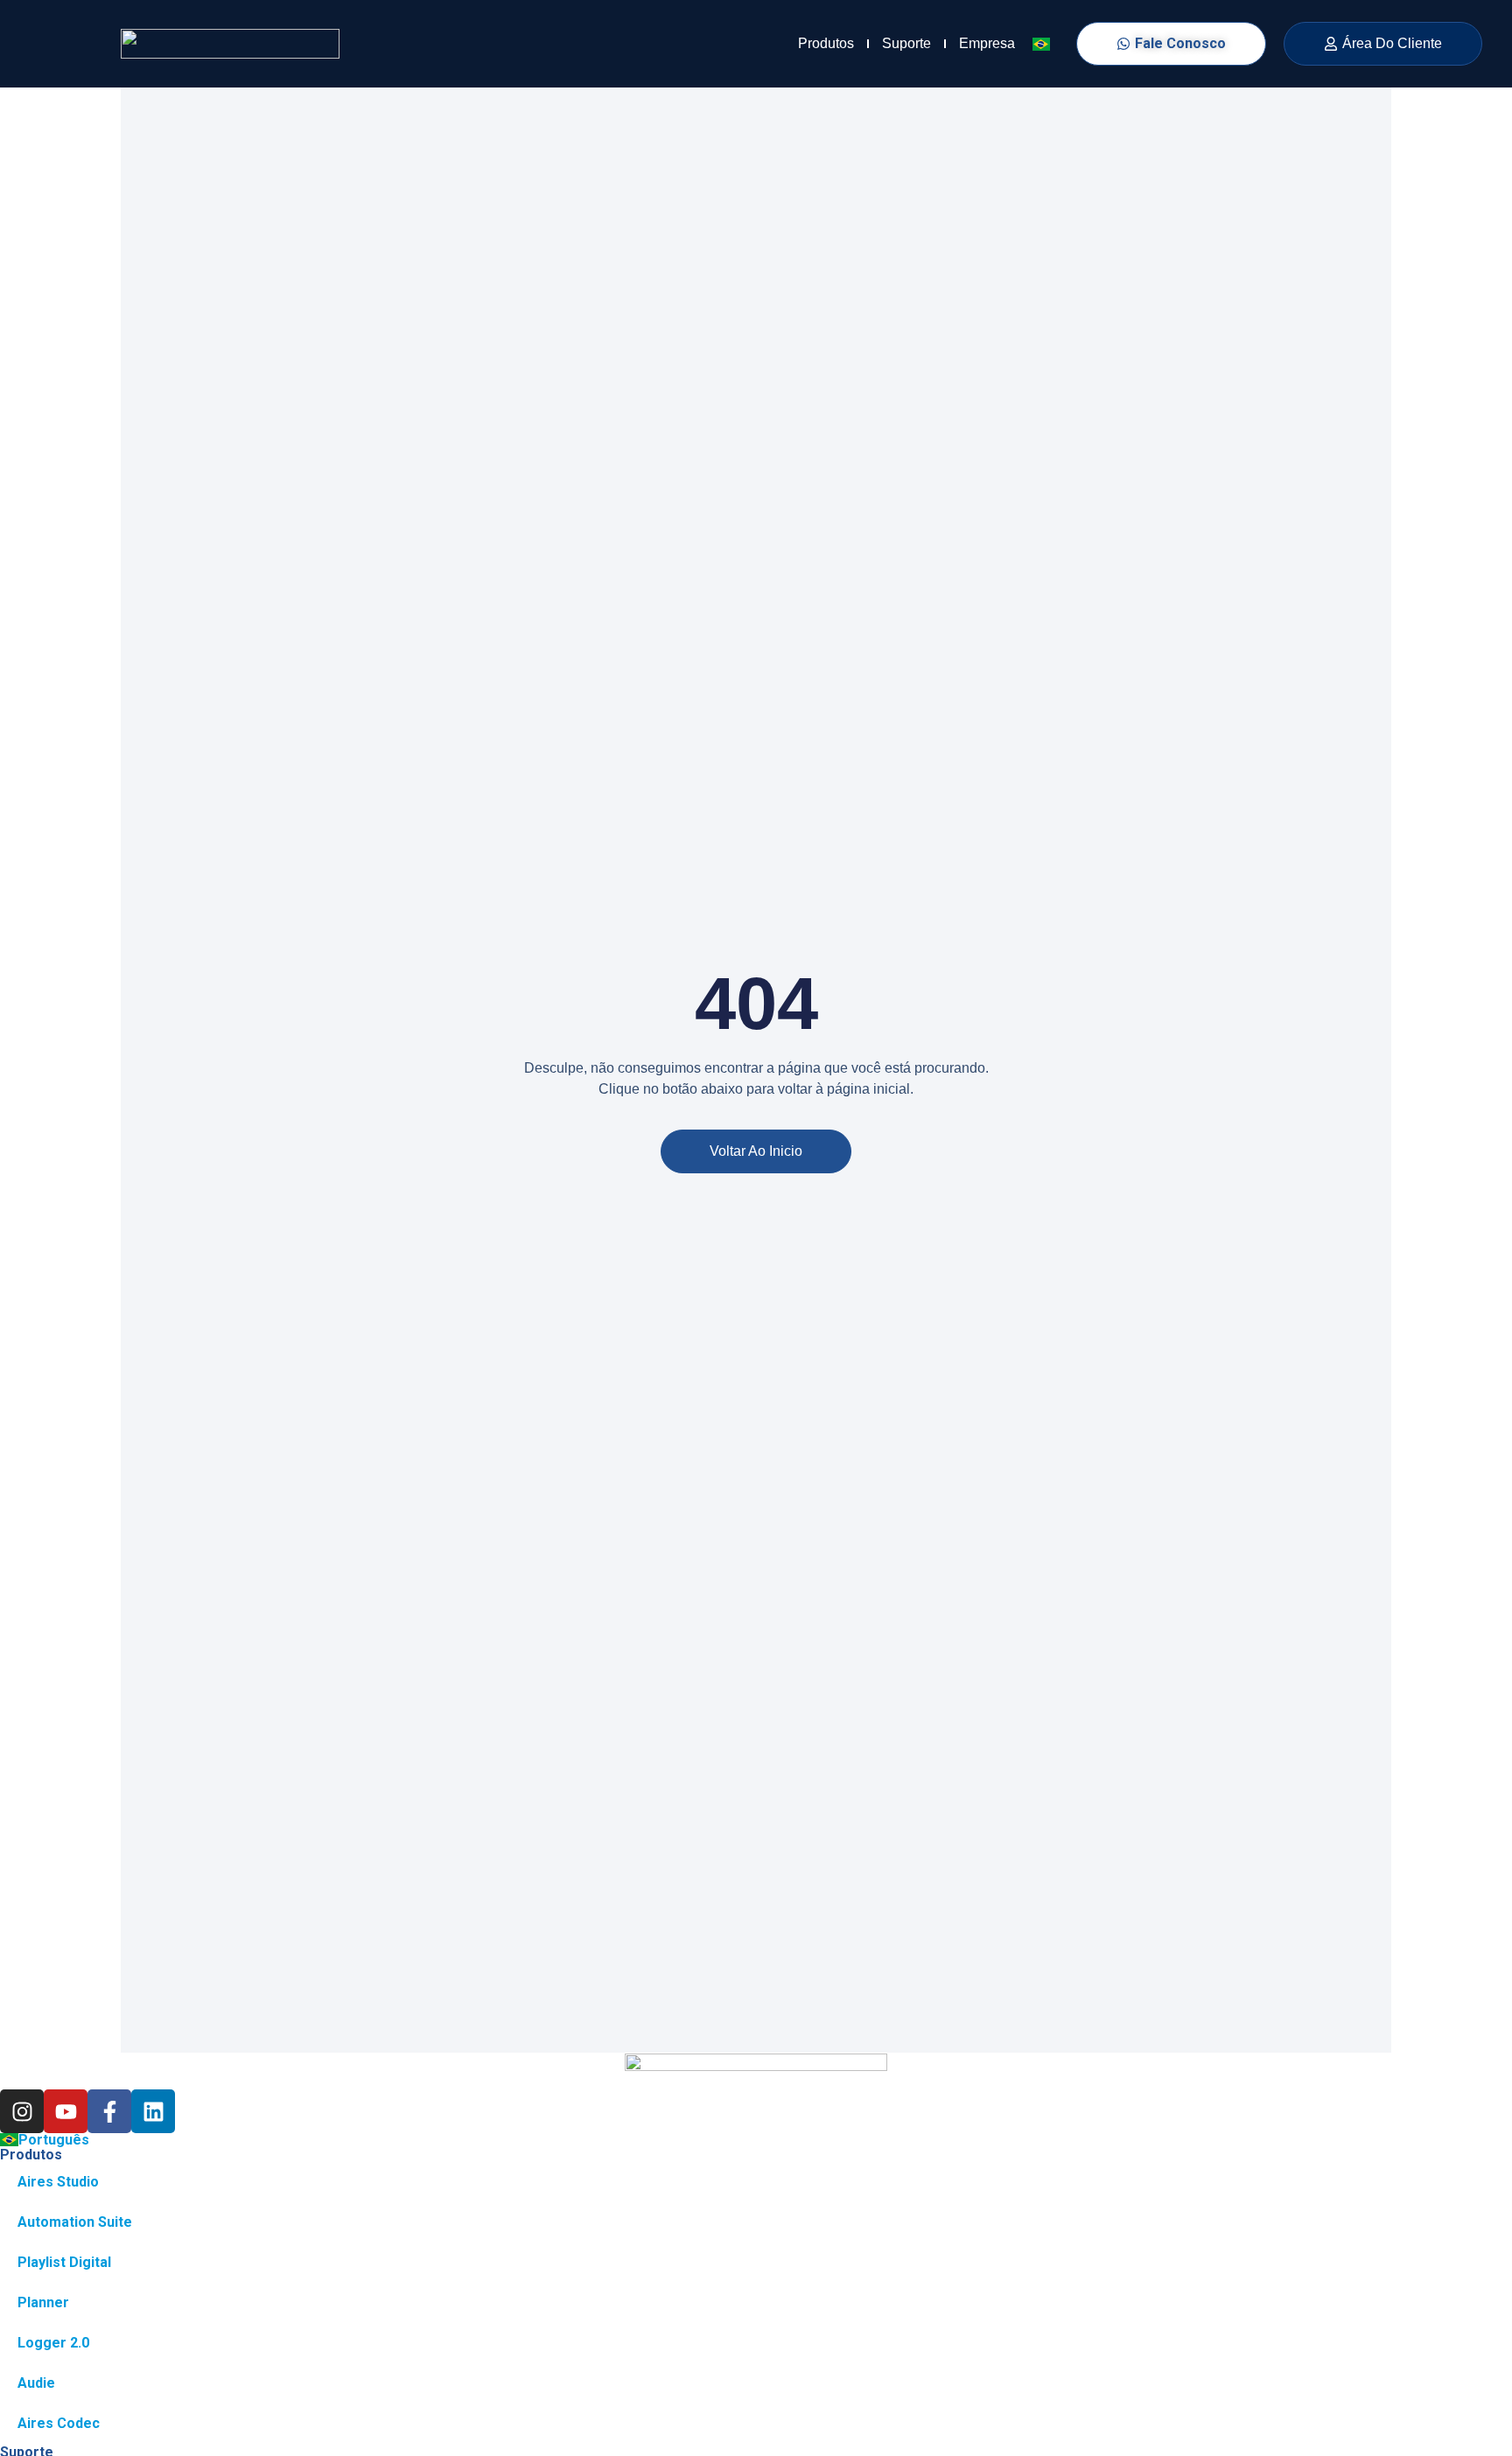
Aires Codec (59, 2423)
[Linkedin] (153, 2111)
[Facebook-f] (109, 2111)
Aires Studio (58, 2182)
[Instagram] (22, 2111)
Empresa (987, 43)
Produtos (826, 43)
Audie (36, 2383)
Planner (43, 2302)
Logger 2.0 (53, 2343)
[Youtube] (66, 2111)
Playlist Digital (64, 2262)
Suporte (906, 43)
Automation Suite (75, 2222)
